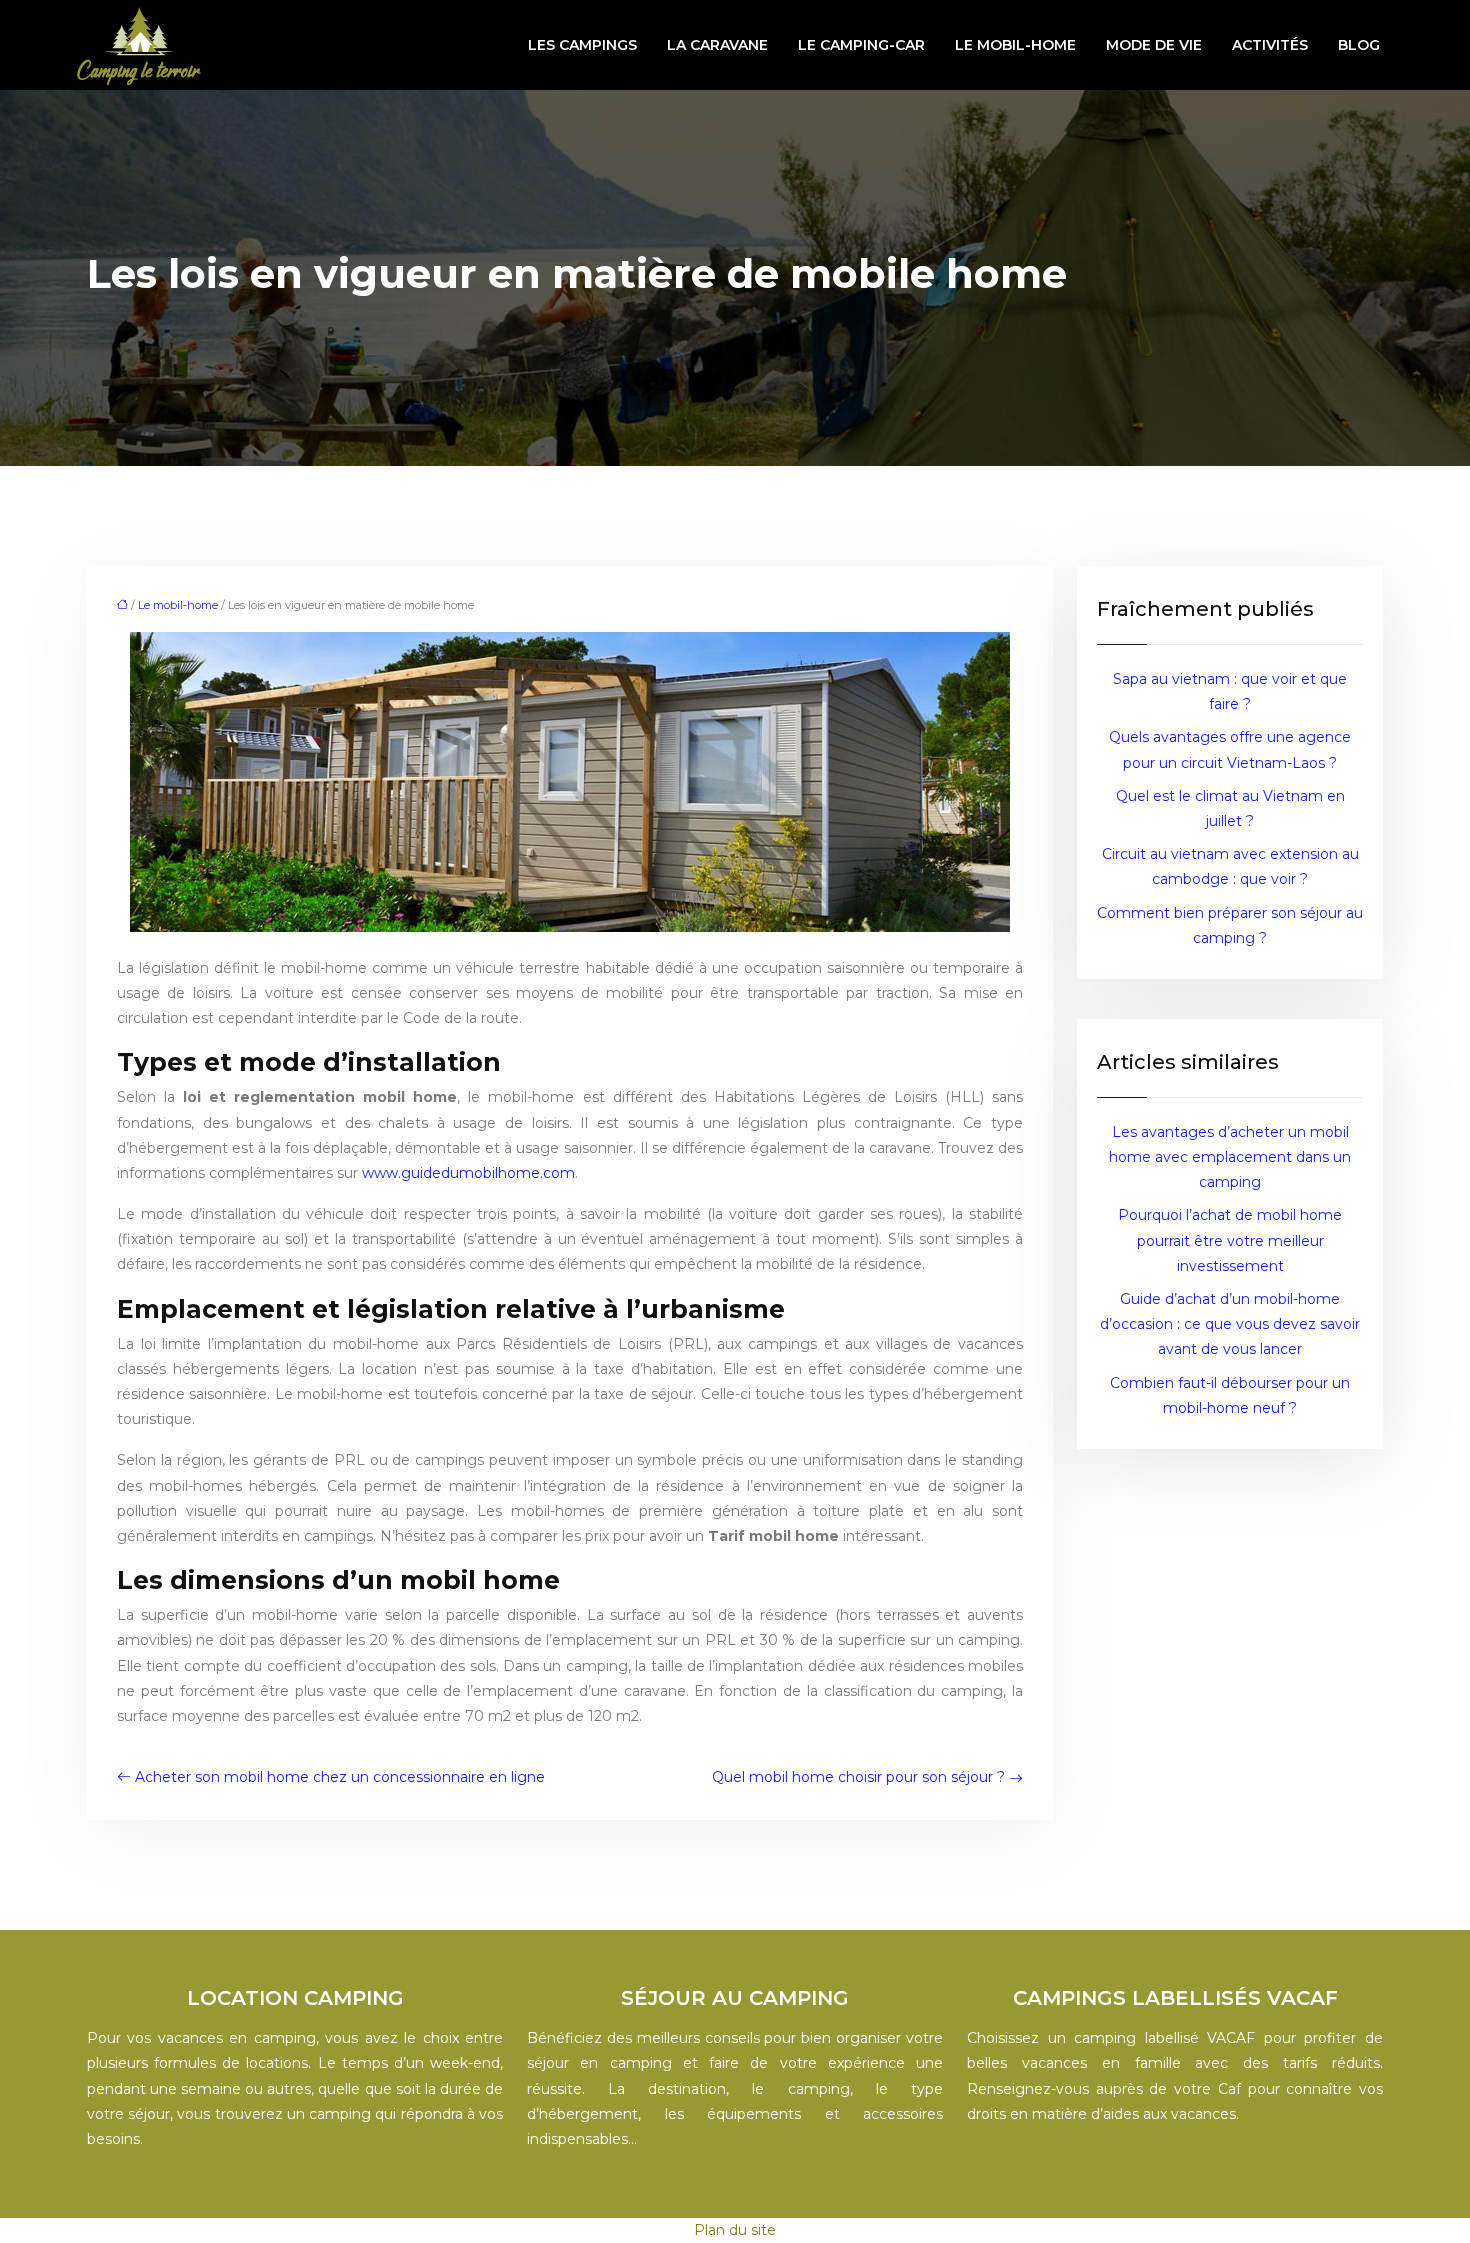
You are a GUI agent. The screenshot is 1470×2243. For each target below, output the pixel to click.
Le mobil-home (1015, 45)
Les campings (582, 45)
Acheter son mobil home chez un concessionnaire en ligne (340, 1777)
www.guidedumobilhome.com (468, 1173)
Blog (1359, 45)
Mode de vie (1154, 45)
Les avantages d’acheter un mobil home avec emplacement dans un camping (1230, 1157)
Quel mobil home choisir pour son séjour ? (858, 1777)
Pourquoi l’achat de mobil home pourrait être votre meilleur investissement (1230, 1240)
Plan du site (735, 2230)
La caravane (717, 45)
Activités (1270, 45)
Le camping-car (861, 45)
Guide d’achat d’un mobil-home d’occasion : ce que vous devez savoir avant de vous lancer (1230, 1324)
